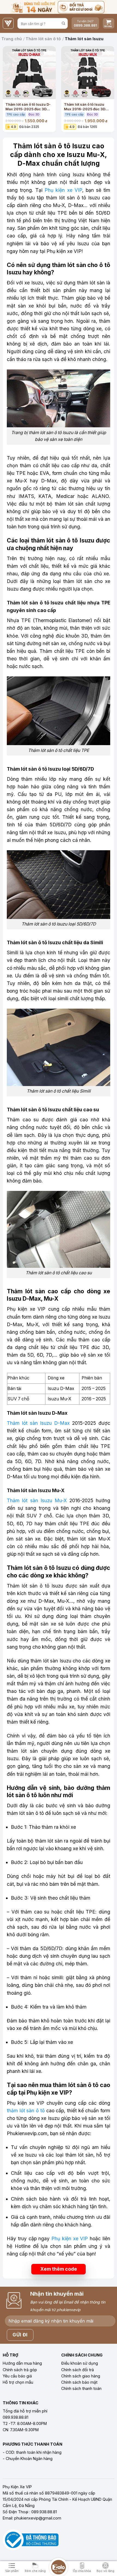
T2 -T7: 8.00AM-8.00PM (25, 2423)
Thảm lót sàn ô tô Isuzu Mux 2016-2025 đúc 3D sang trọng (85, 106)
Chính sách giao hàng (81, 2376)
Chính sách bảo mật (79, 2382)
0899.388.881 (85, 25)
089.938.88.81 (16, 2417)
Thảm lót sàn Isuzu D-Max (38, 1423)
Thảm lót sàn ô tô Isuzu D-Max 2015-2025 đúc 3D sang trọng (28, 106)
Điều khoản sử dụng (80, 2363)
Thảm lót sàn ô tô (43, 39)
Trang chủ (12, 39)
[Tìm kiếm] (64, 24)
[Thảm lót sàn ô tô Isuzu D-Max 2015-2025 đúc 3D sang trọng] (29, 73)
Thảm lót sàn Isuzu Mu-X (37, 1500)
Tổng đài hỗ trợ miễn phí (25, 2411)
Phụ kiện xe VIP (62, 190)
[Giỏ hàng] (109, 23)
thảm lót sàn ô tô (26, 2111)
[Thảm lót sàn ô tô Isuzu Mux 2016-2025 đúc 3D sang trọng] (88, 73)
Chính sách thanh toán (81, 2388)
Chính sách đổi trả (78, 2370)
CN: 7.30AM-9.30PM (21, 2430)
